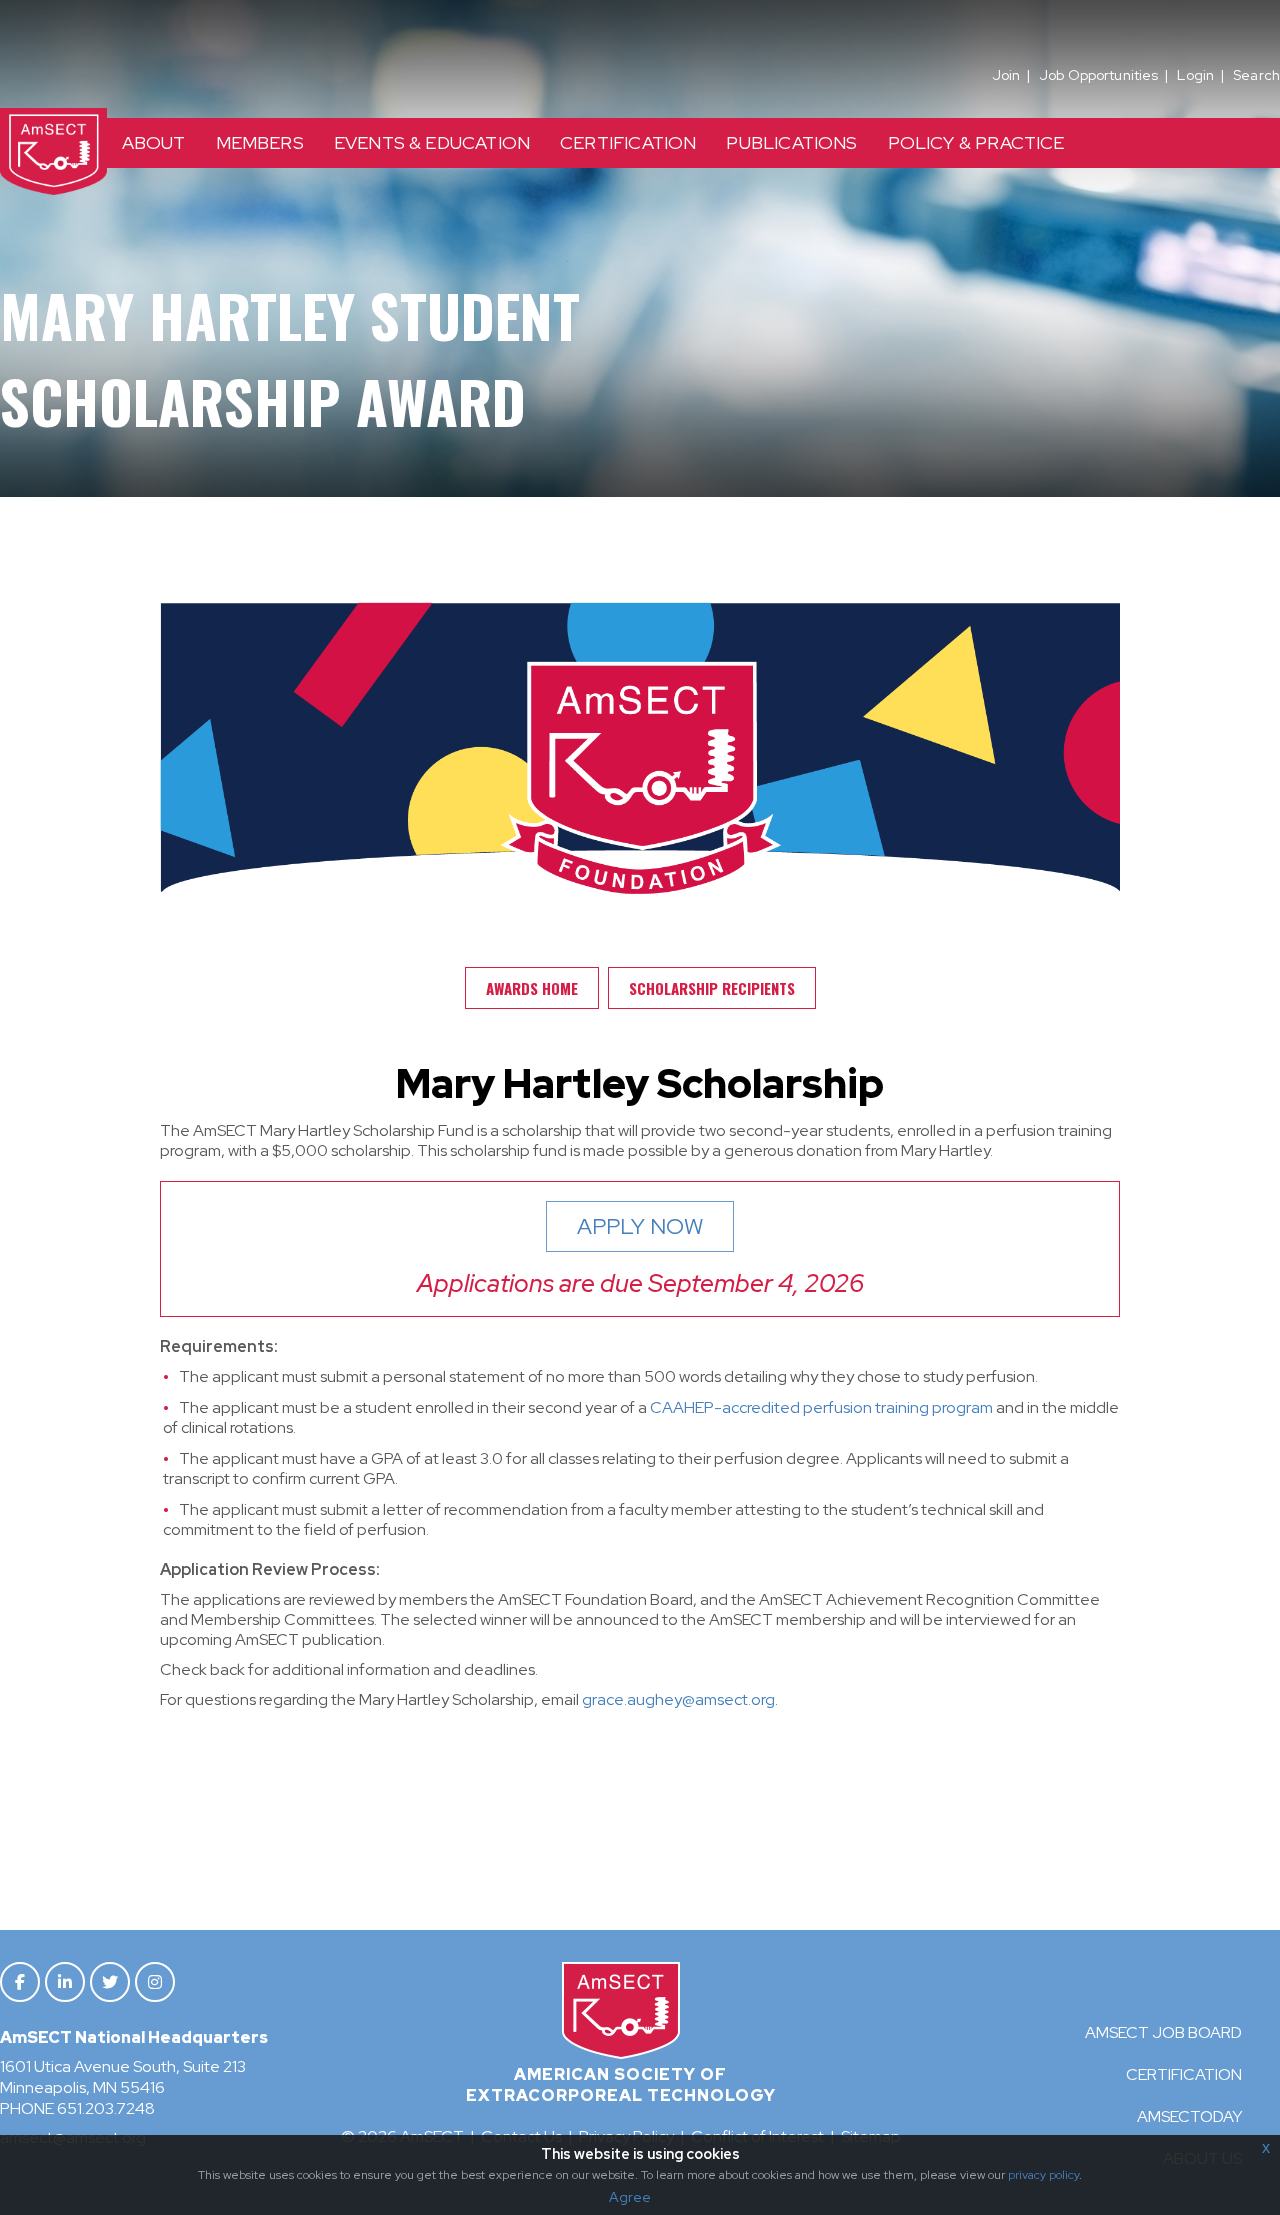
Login (1195, 75)
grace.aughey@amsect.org (678, 1699)
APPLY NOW (640, 1226)
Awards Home (532, 988)
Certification (1184, 2074)
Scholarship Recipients (712, 988)
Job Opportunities (1098, 75)
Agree (630, 2197)
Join (1006, 75)
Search (1256, 75)
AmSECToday (1189, 2116)
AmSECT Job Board (1163, 2032)
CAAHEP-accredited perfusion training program (821, 1407)
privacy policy (1043, 2175)
